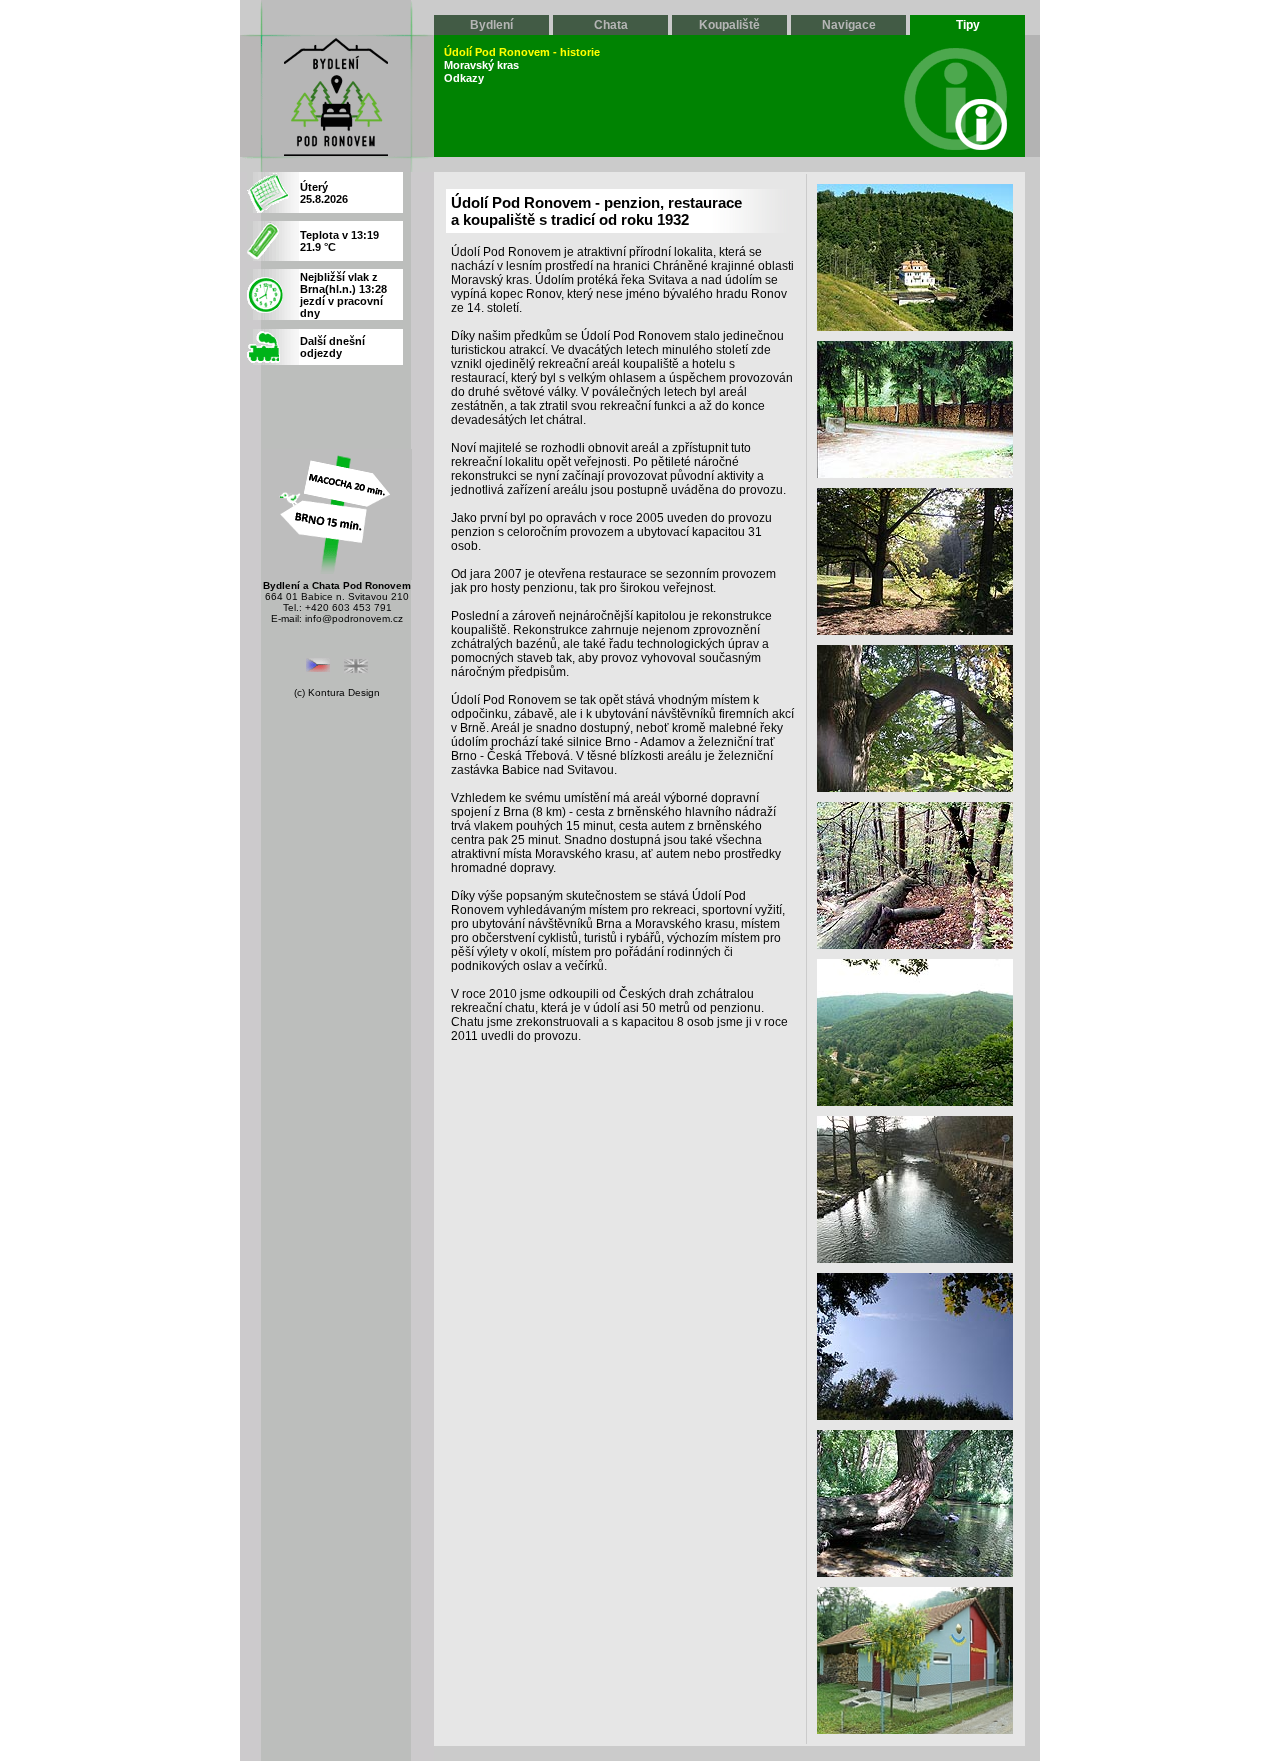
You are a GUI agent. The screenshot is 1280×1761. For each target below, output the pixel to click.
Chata (611, 25)
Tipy (968, 25)
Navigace (849, 25)
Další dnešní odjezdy (332, 347)
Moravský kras (481, 65)
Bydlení (491, 25)
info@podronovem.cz (354, 618)
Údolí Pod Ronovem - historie (522, 52)
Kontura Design (344, 692)
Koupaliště (729, 25)
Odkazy (464, 78)
